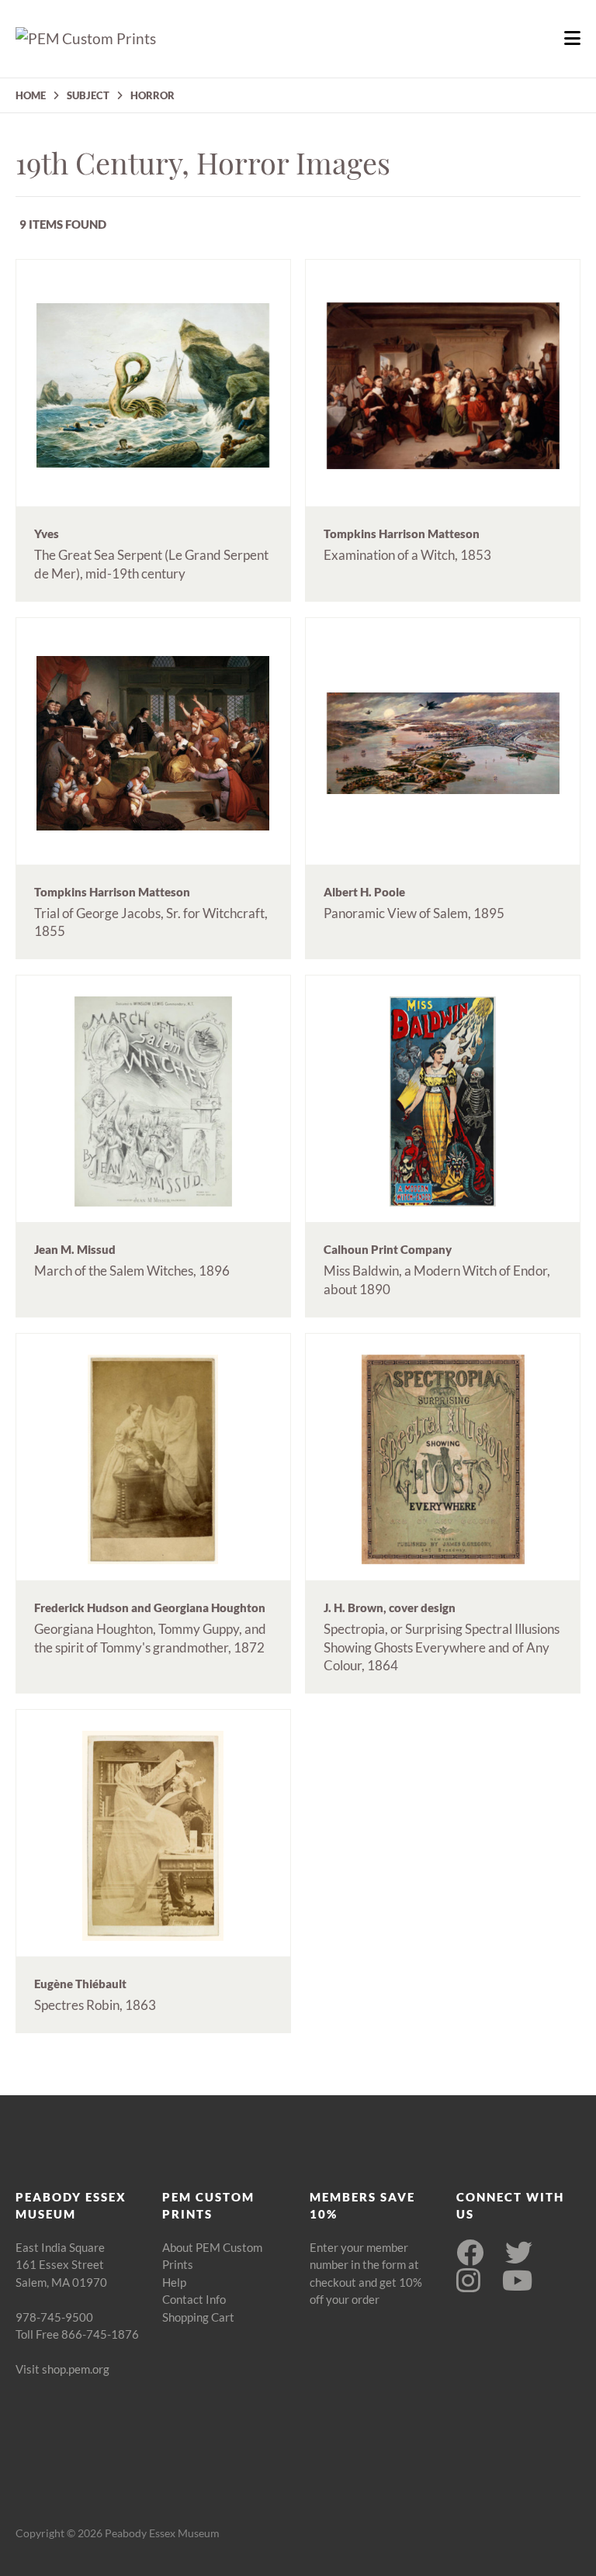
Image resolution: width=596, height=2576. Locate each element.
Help (174, 2282)
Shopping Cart (198, 2317)
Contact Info (194, 2299)
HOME (31, 95)
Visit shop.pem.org (62, 2369)
